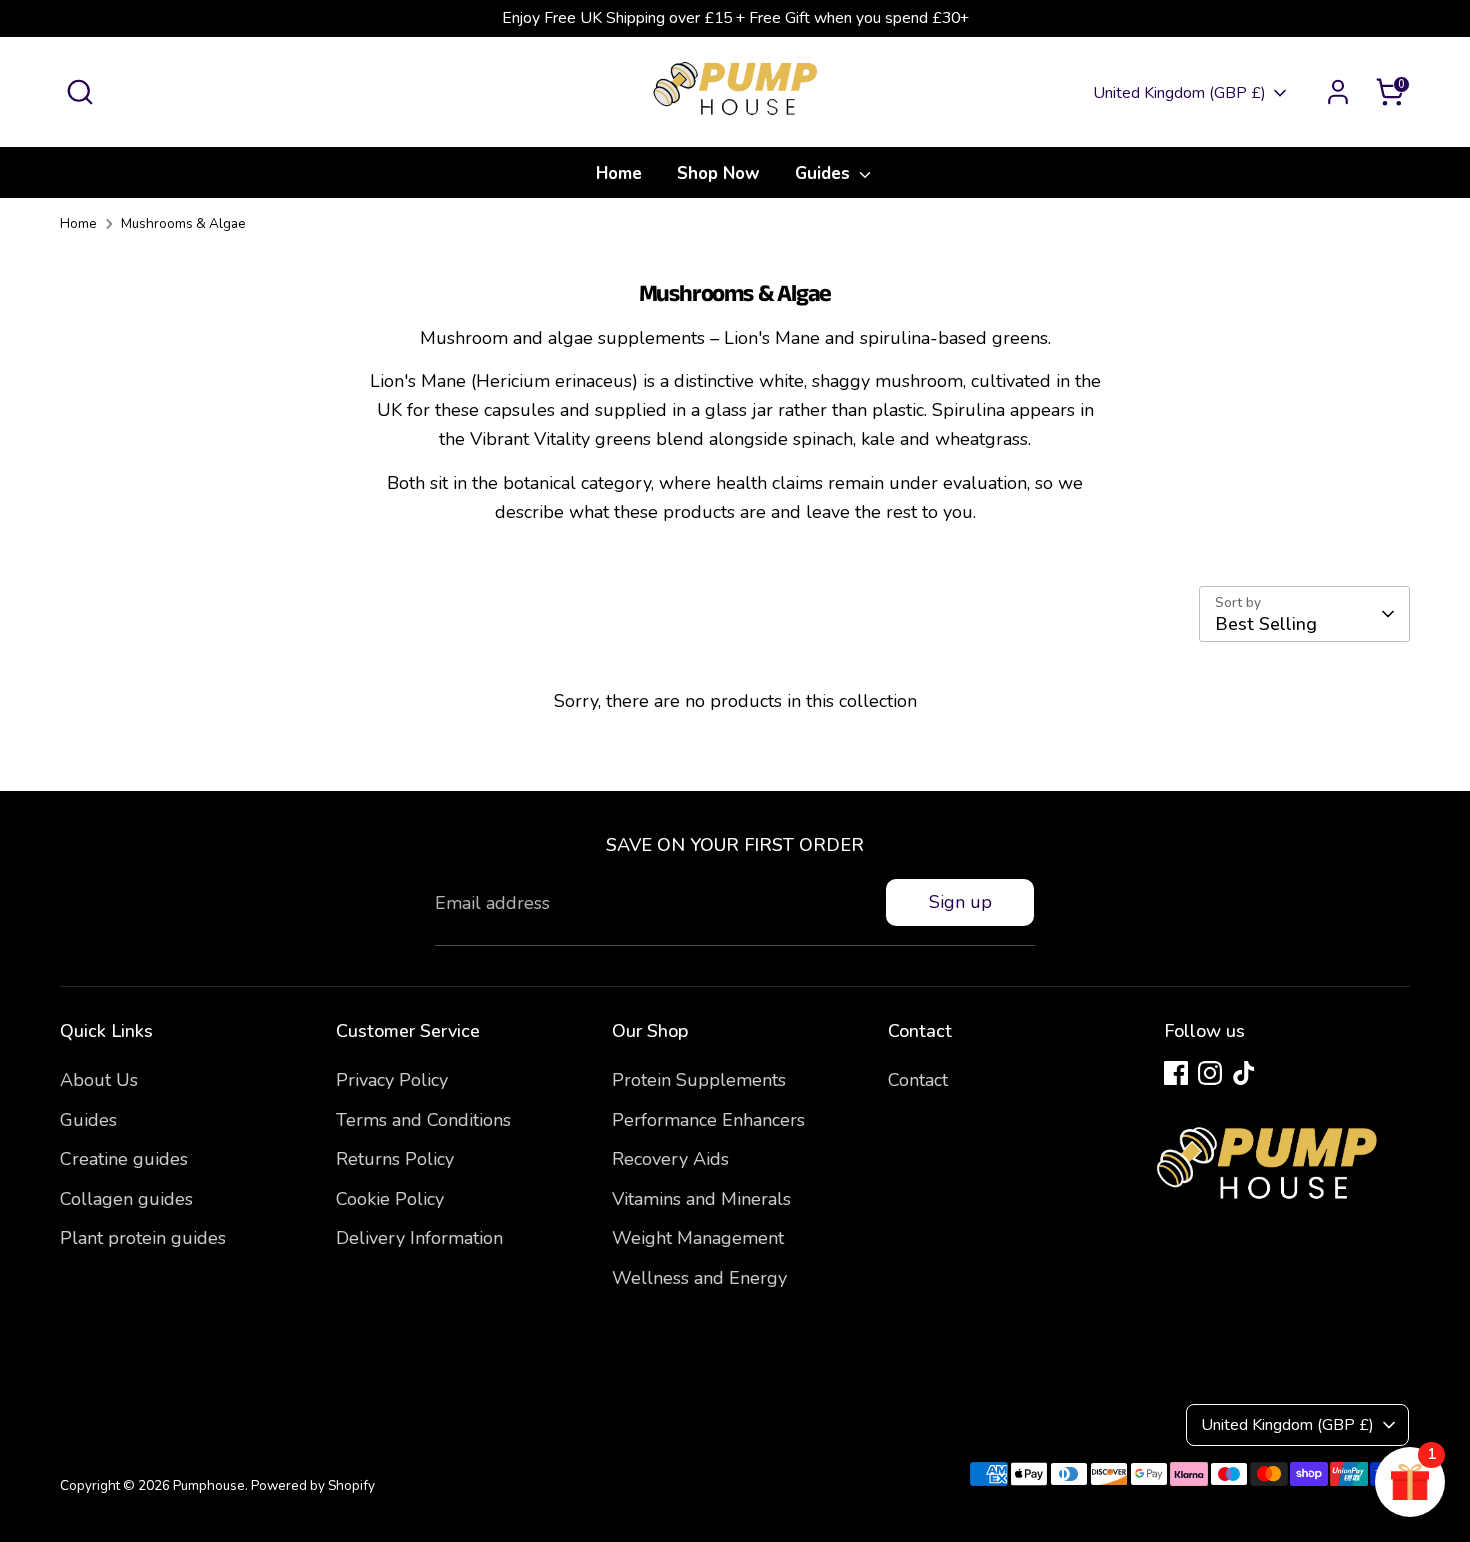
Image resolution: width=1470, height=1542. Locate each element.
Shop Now (718, 173)
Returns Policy (395, 1159)
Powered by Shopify (313, 1485)
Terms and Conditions (423, 1120)
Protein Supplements (699, 1080)
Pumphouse (209, 1485)
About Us (99, 1080)
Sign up (960, 902)
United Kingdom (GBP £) (1179, 93)
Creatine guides (124, 1159)
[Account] (1338, 92)
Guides (825, 173)
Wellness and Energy (699, 1278)
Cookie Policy (390, 1199)
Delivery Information (419, 1238)
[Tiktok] (1244, 1073)
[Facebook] (1176, 1073)
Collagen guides (126, 1199)
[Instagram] (1210, 1073)
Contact (918, 1080)
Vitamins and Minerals (701, 1199)
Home (619, 173)
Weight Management (698, 1238)
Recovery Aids (670, 1159)
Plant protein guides (143, 1238)
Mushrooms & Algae (183, 223)
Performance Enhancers (708, 1120)
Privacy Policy (392, 1080)
